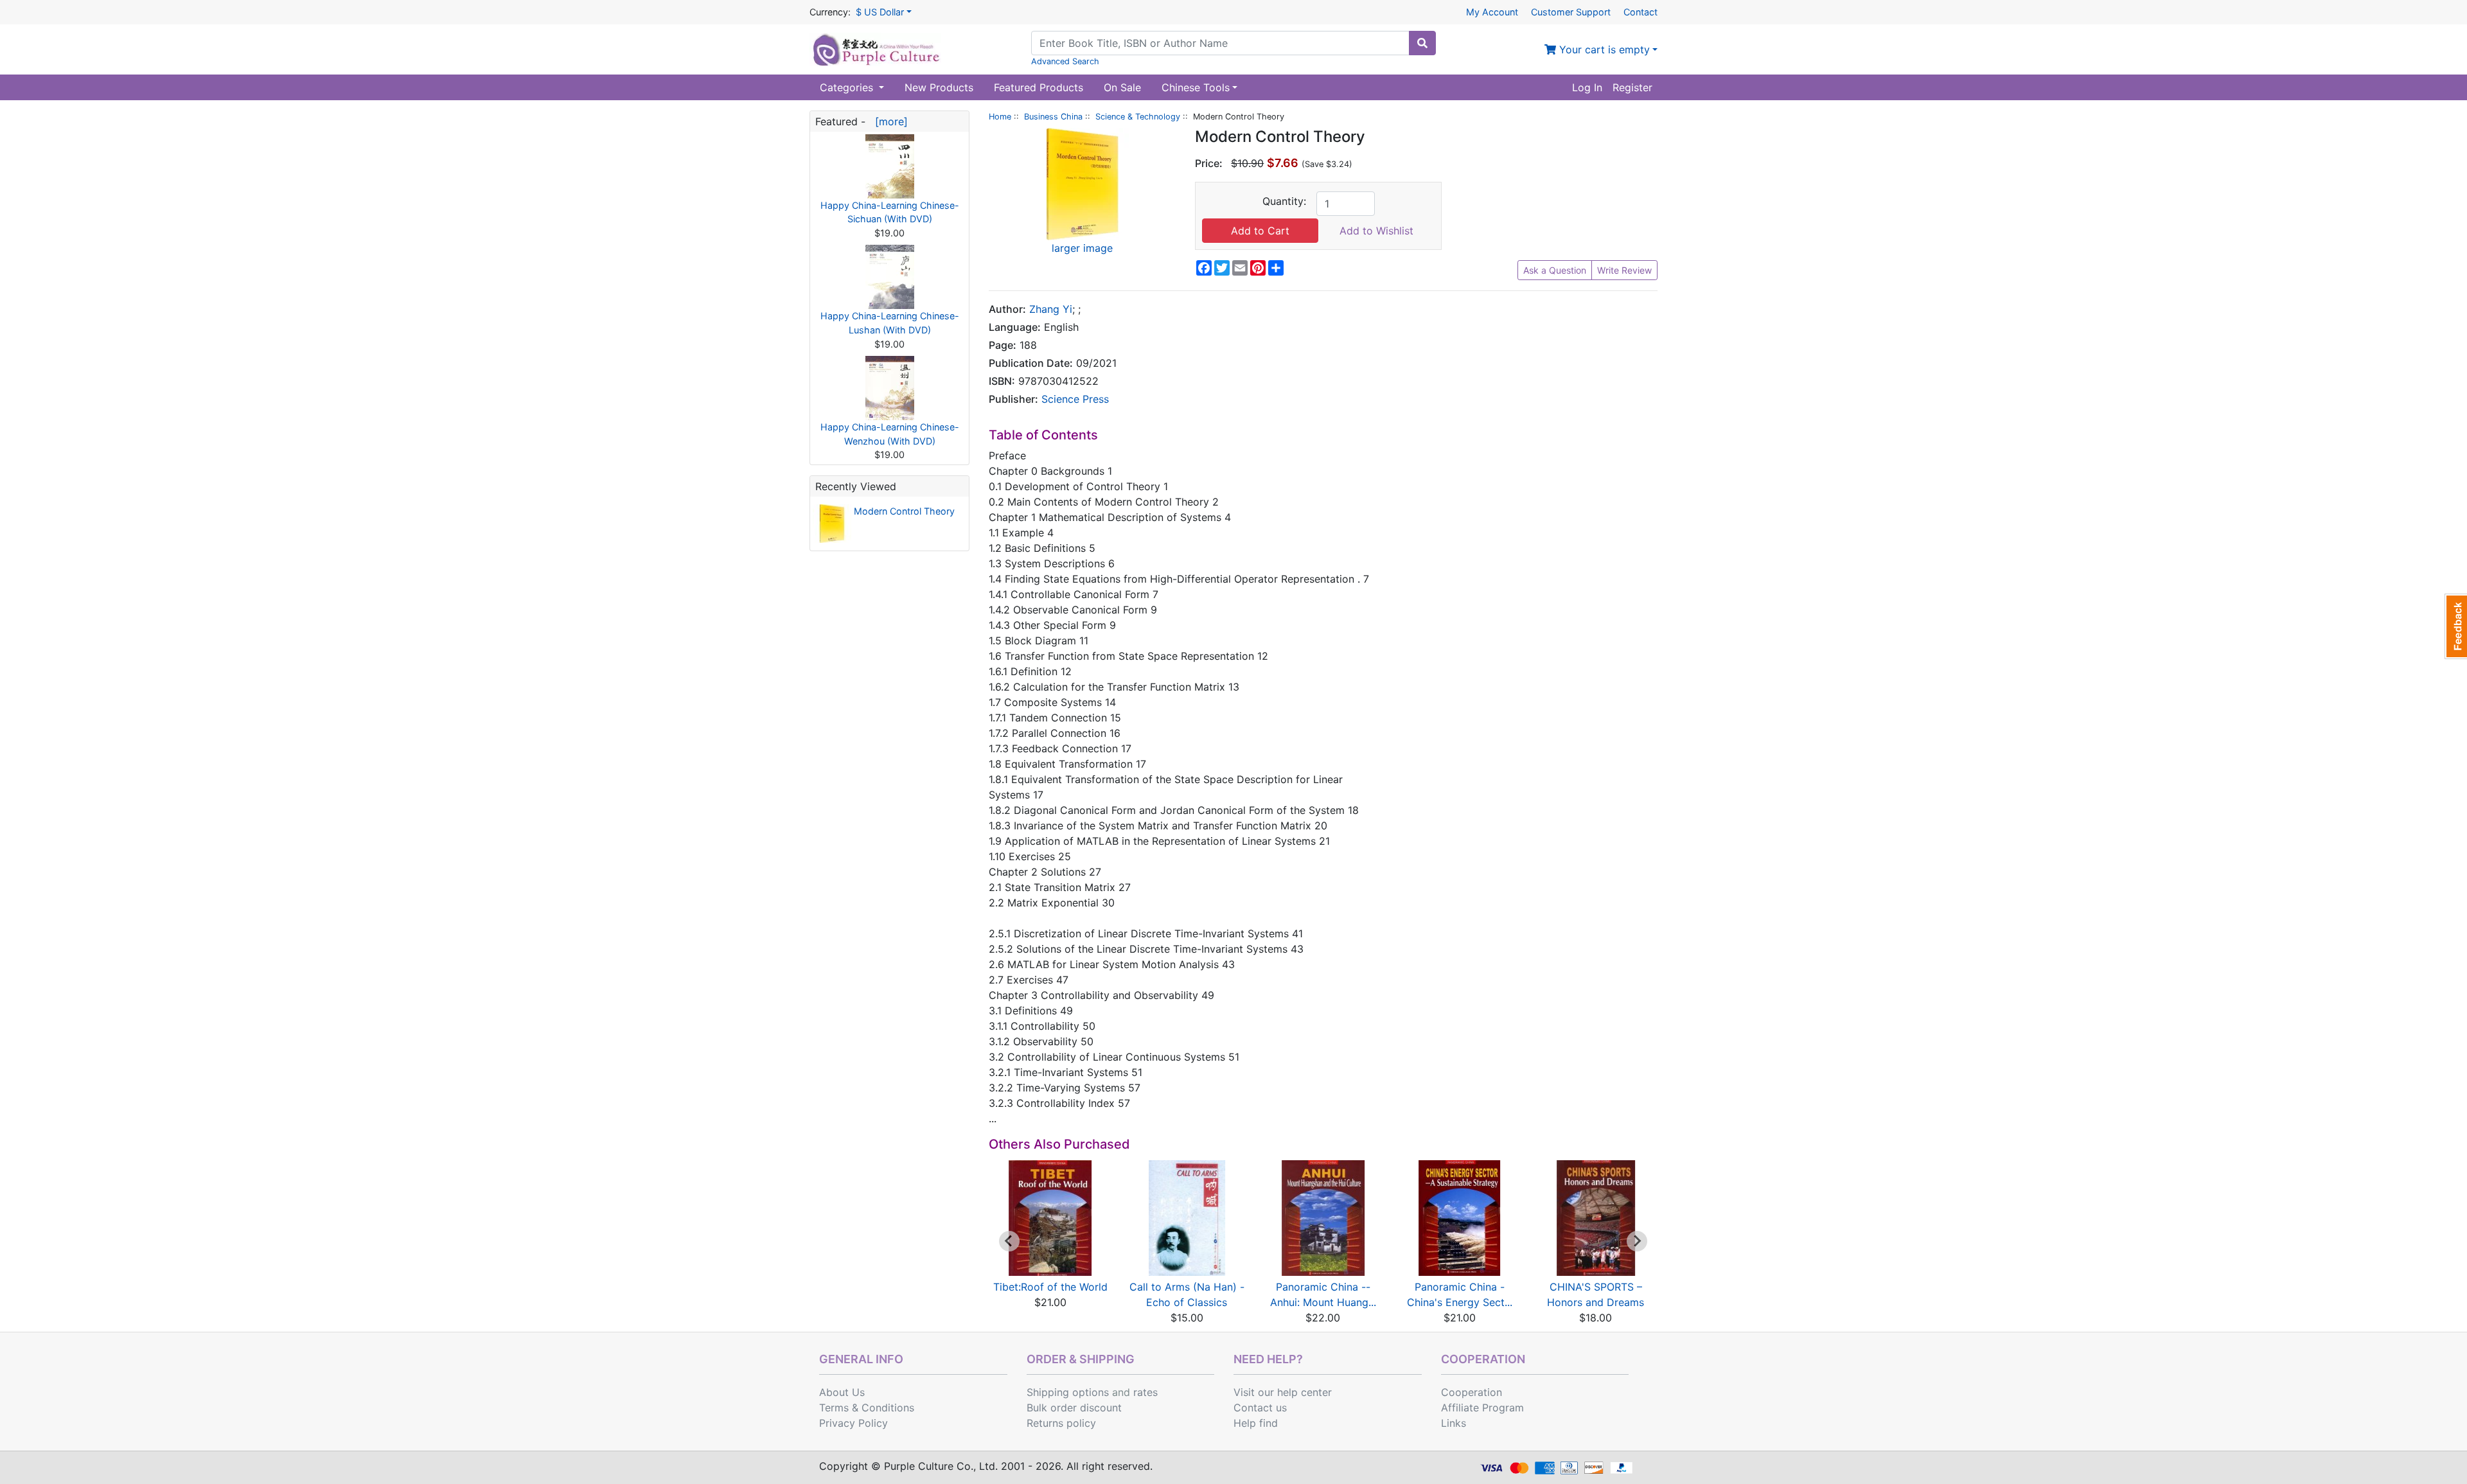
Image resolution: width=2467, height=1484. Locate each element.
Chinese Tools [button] (1196, 87)
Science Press (1075, 399)
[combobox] (1220, 43)
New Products (939, 87)
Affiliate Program (1482, 1408)
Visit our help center (1283, 1392)
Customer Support (1571, 12)
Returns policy (1061, 1423)
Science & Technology (1138, 117)
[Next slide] (1637, 1241)
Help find (1256, 1423)
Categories (848, 87)
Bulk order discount (1074, 1408)
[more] (888, 121)
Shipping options (1068, 1392)
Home (1000, 117)
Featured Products (1039, 87)
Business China (1053, 117)
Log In (1587, 87)
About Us (842, 1392)
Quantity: (1284, 201)
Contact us (1260, 1408)
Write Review (1624, 270)
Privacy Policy (853, 1423)
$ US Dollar (880, 12)
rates (1145, 1392)
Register (1632, 87)
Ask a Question (1555, 270)
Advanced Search (1065, 61)
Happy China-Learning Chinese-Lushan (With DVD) (890, 323)
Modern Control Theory (904, 511)
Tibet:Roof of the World (1050, 1287)
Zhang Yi (1051, 309)
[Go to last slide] (1009, 1241)
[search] (1422, 43)
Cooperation (1472, 1392)
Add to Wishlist (1376, 231)
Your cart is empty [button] (1603, 49)
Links (1454, 1423)
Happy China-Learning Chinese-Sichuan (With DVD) (890, 212)
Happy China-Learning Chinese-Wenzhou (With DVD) (890, 434)
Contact (1640, 12)
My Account (1492, 12)
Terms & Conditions (867, 1408)
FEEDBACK (2456, 626)
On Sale (1122, 87)
